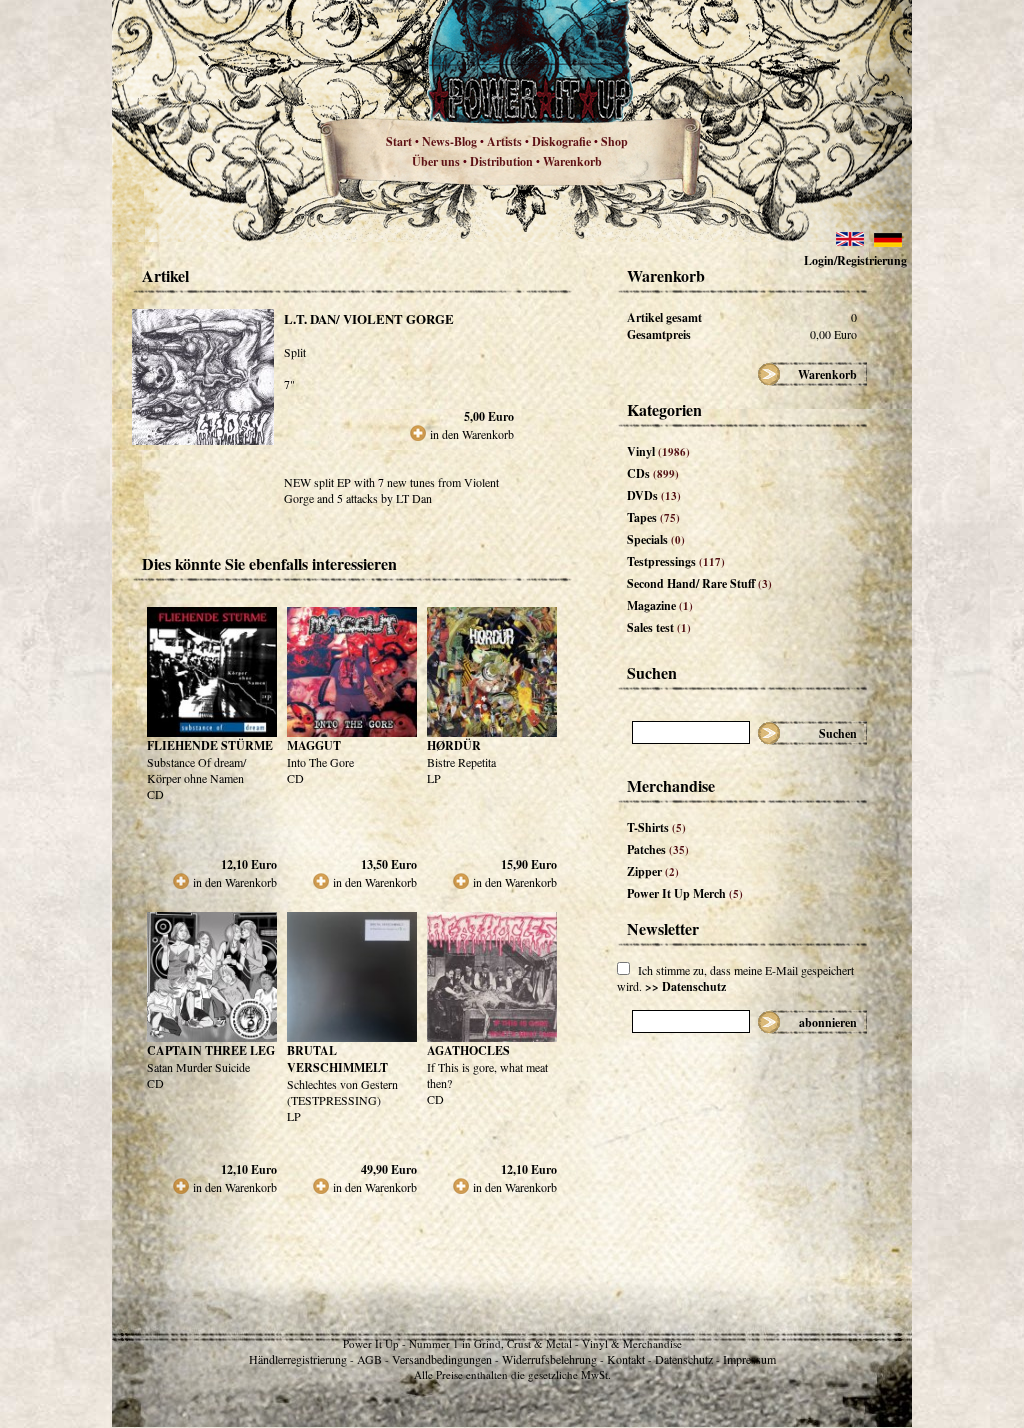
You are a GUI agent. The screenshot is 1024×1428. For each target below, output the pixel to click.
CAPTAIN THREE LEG (211, 1050)
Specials (656, 539)
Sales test (659, 627)
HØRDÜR (454, 745)
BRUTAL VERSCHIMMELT (337, 1059)
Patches (658, 849)
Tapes (653, 517)
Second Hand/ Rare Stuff (699, 583)
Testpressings (676, 561)
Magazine (660, 605)
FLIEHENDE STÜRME (210, 745)
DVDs (654, 495)
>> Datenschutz (685, 986)
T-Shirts (656, 827)
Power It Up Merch (685, 893)
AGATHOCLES (468, 1050)
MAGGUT (314, 745)
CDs (653, 473)
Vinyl (658, 451)
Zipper (653, 871)
